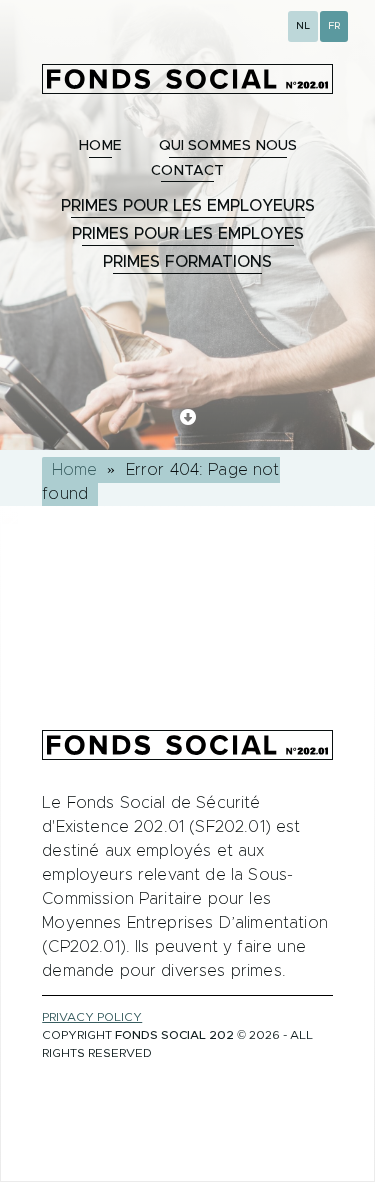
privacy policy (92, 1017)
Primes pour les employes (188, 234)
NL (303, 26)
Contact (187, 171)
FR (334, 26)
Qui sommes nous (228, 146)
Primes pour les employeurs (188, 206)
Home (100, 146)
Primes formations (187, 262)
